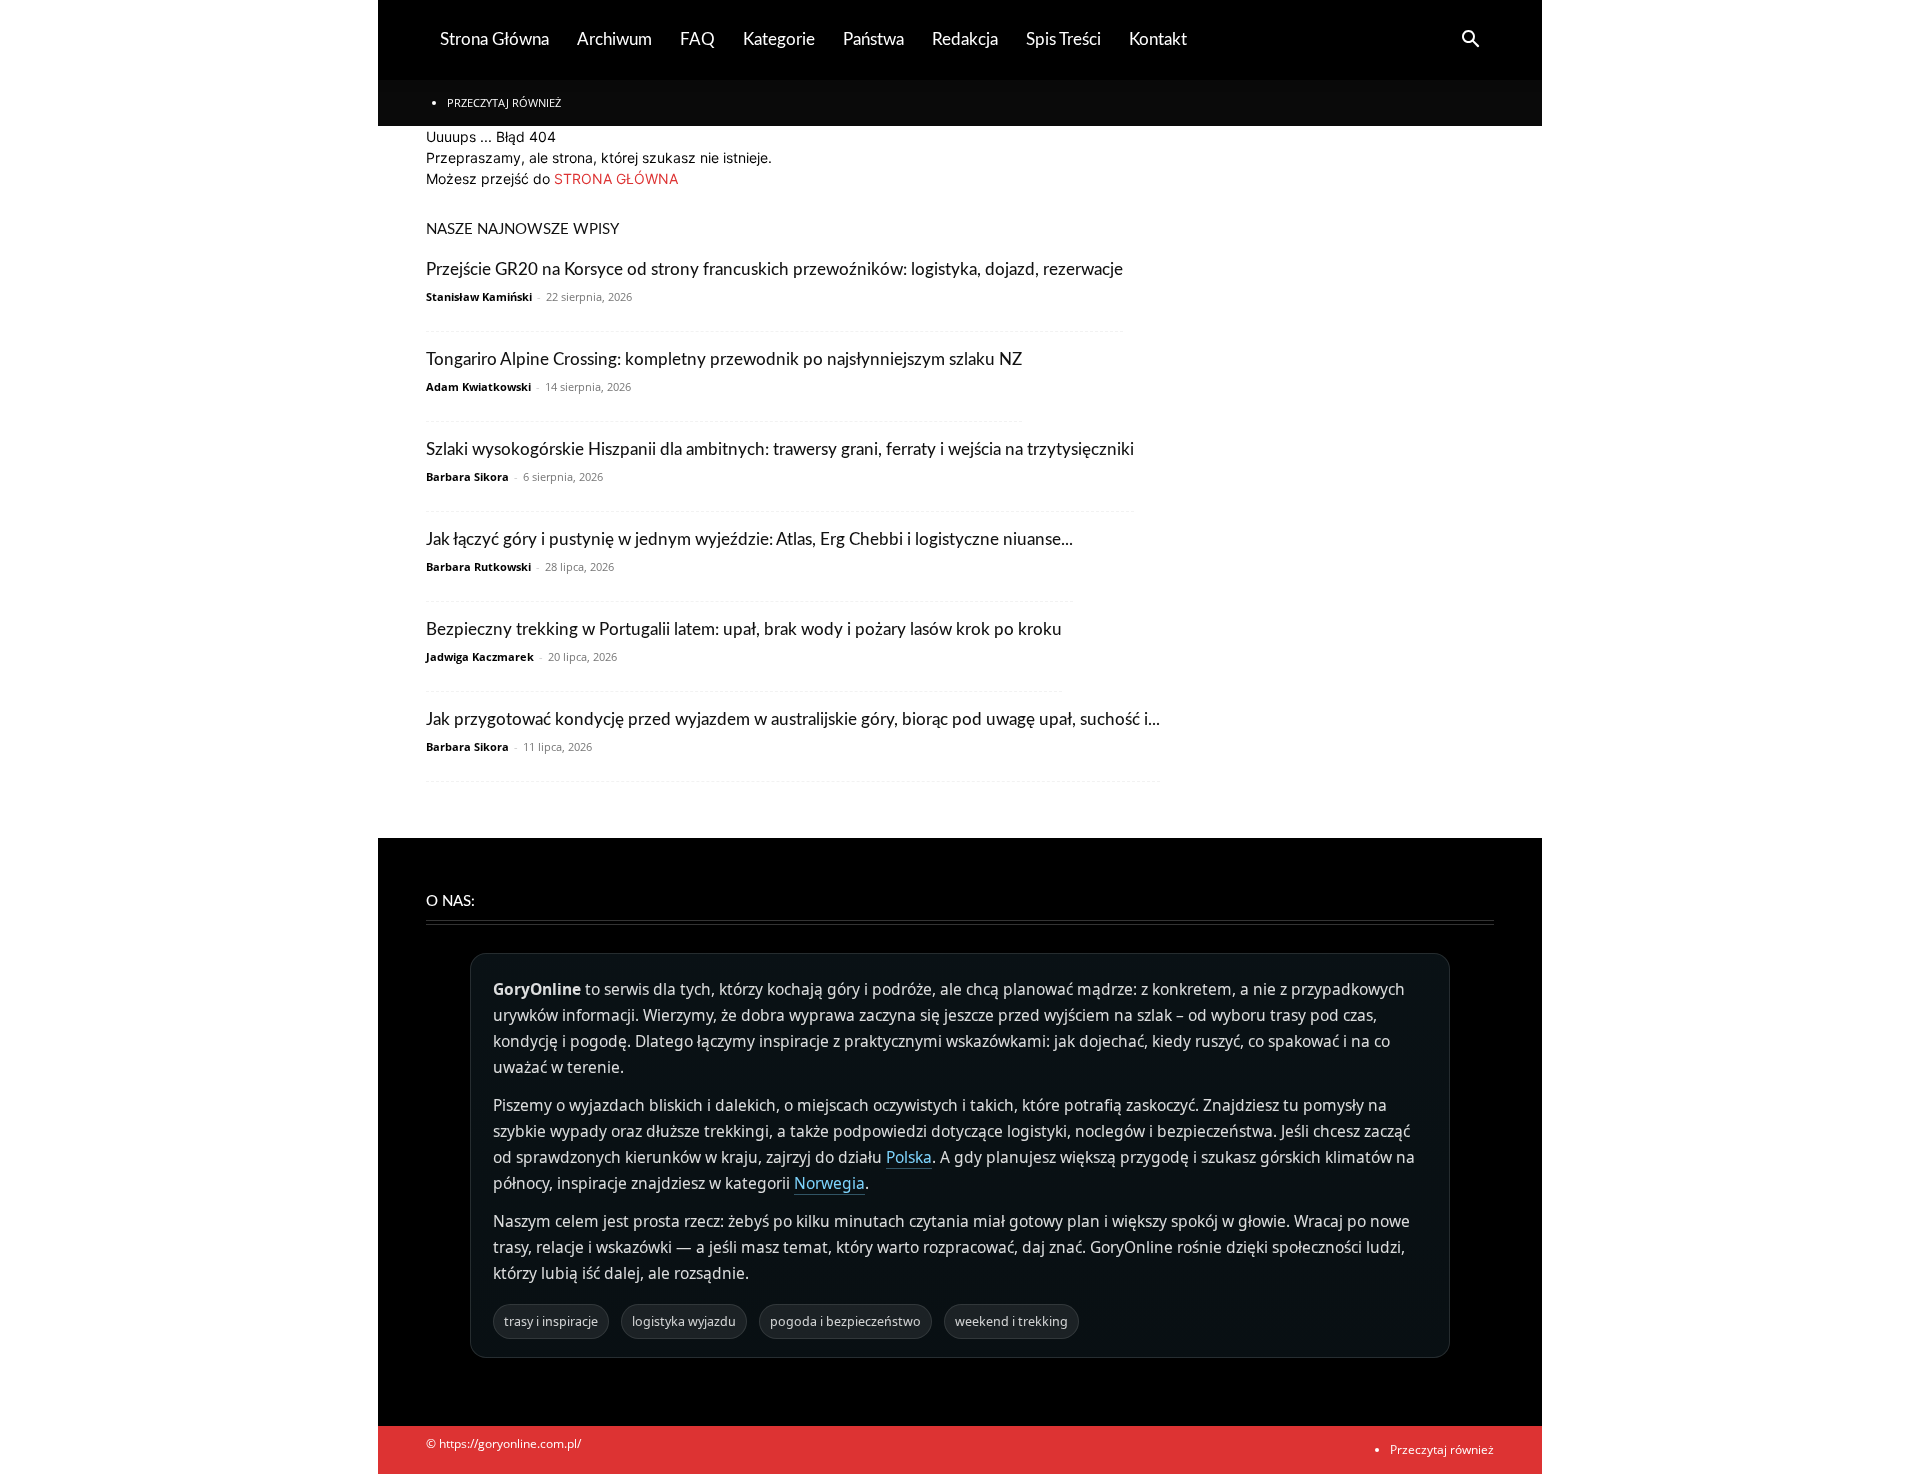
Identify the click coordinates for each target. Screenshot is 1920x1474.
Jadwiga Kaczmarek (480, 656)
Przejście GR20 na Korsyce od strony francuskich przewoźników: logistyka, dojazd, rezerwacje (774, 269)
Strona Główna (494, 39)
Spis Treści (1063, 39)
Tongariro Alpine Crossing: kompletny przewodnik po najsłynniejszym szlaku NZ (724, 359)
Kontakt (1158, 39)
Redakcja (965, 39)
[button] (1470, 41)
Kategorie (779, 39)
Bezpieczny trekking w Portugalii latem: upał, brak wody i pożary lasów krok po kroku (744, 629)
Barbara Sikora (467, 476)
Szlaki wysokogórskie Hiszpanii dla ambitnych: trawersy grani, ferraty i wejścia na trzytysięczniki (780, 449)
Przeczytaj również (504, 102)
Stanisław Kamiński (479, 296)
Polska (909, 1157)
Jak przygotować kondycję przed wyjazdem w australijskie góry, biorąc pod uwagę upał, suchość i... (793, 719)
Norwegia (829, 1183)
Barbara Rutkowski (478, 566)
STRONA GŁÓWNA (616, 178)
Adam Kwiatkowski (478, 386)
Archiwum (614, 39)
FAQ (697, 39)
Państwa (873, 39)
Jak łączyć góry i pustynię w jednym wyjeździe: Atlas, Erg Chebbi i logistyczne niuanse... (749, 539)
